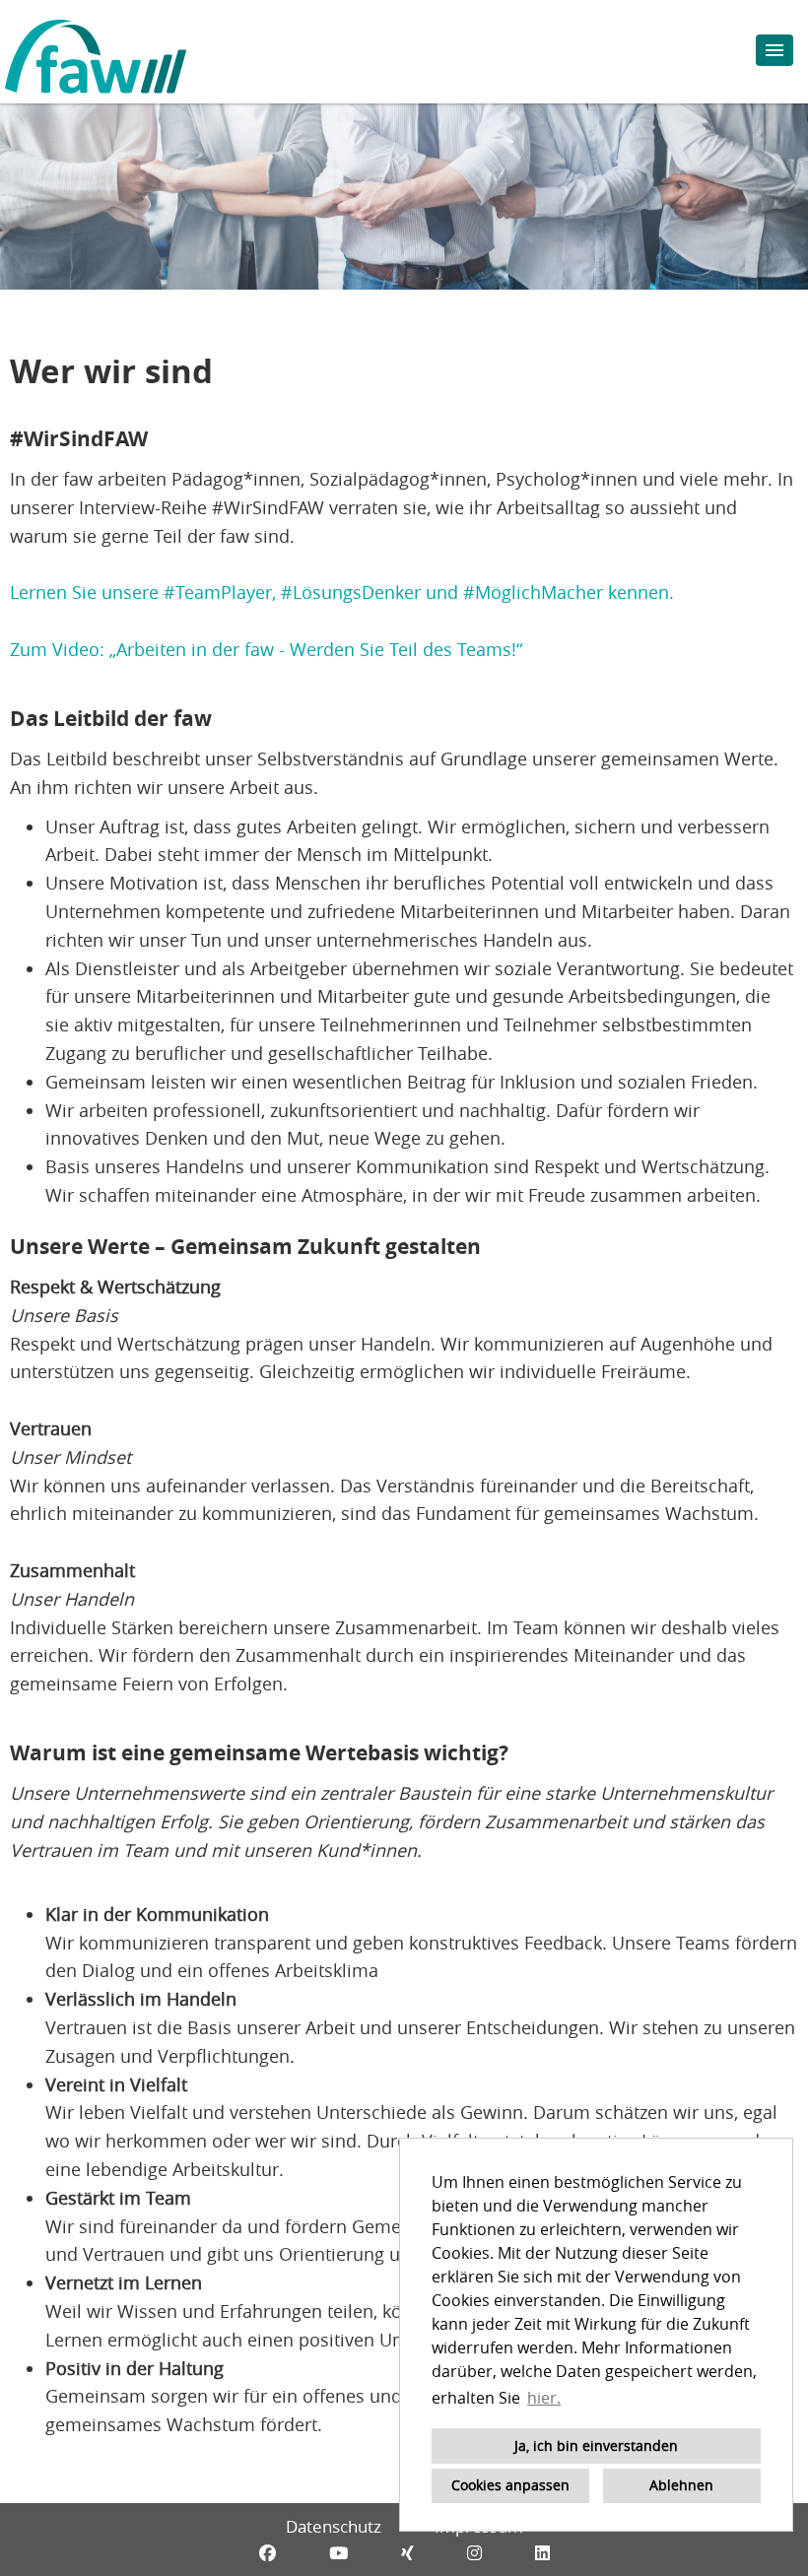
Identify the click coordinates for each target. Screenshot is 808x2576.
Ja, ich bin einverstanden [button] (596, 2445)
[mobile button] (774, 50)
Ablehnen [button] (681, 2485)
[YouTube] (338, 2553)
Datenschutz (334, 2526)
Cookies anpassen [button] (510, 2485)
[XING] (407, 2553)
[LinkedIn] (542, 2553)
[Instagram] (474, 2553)
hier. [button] (544, 2398)
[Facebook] (268, 2553)
